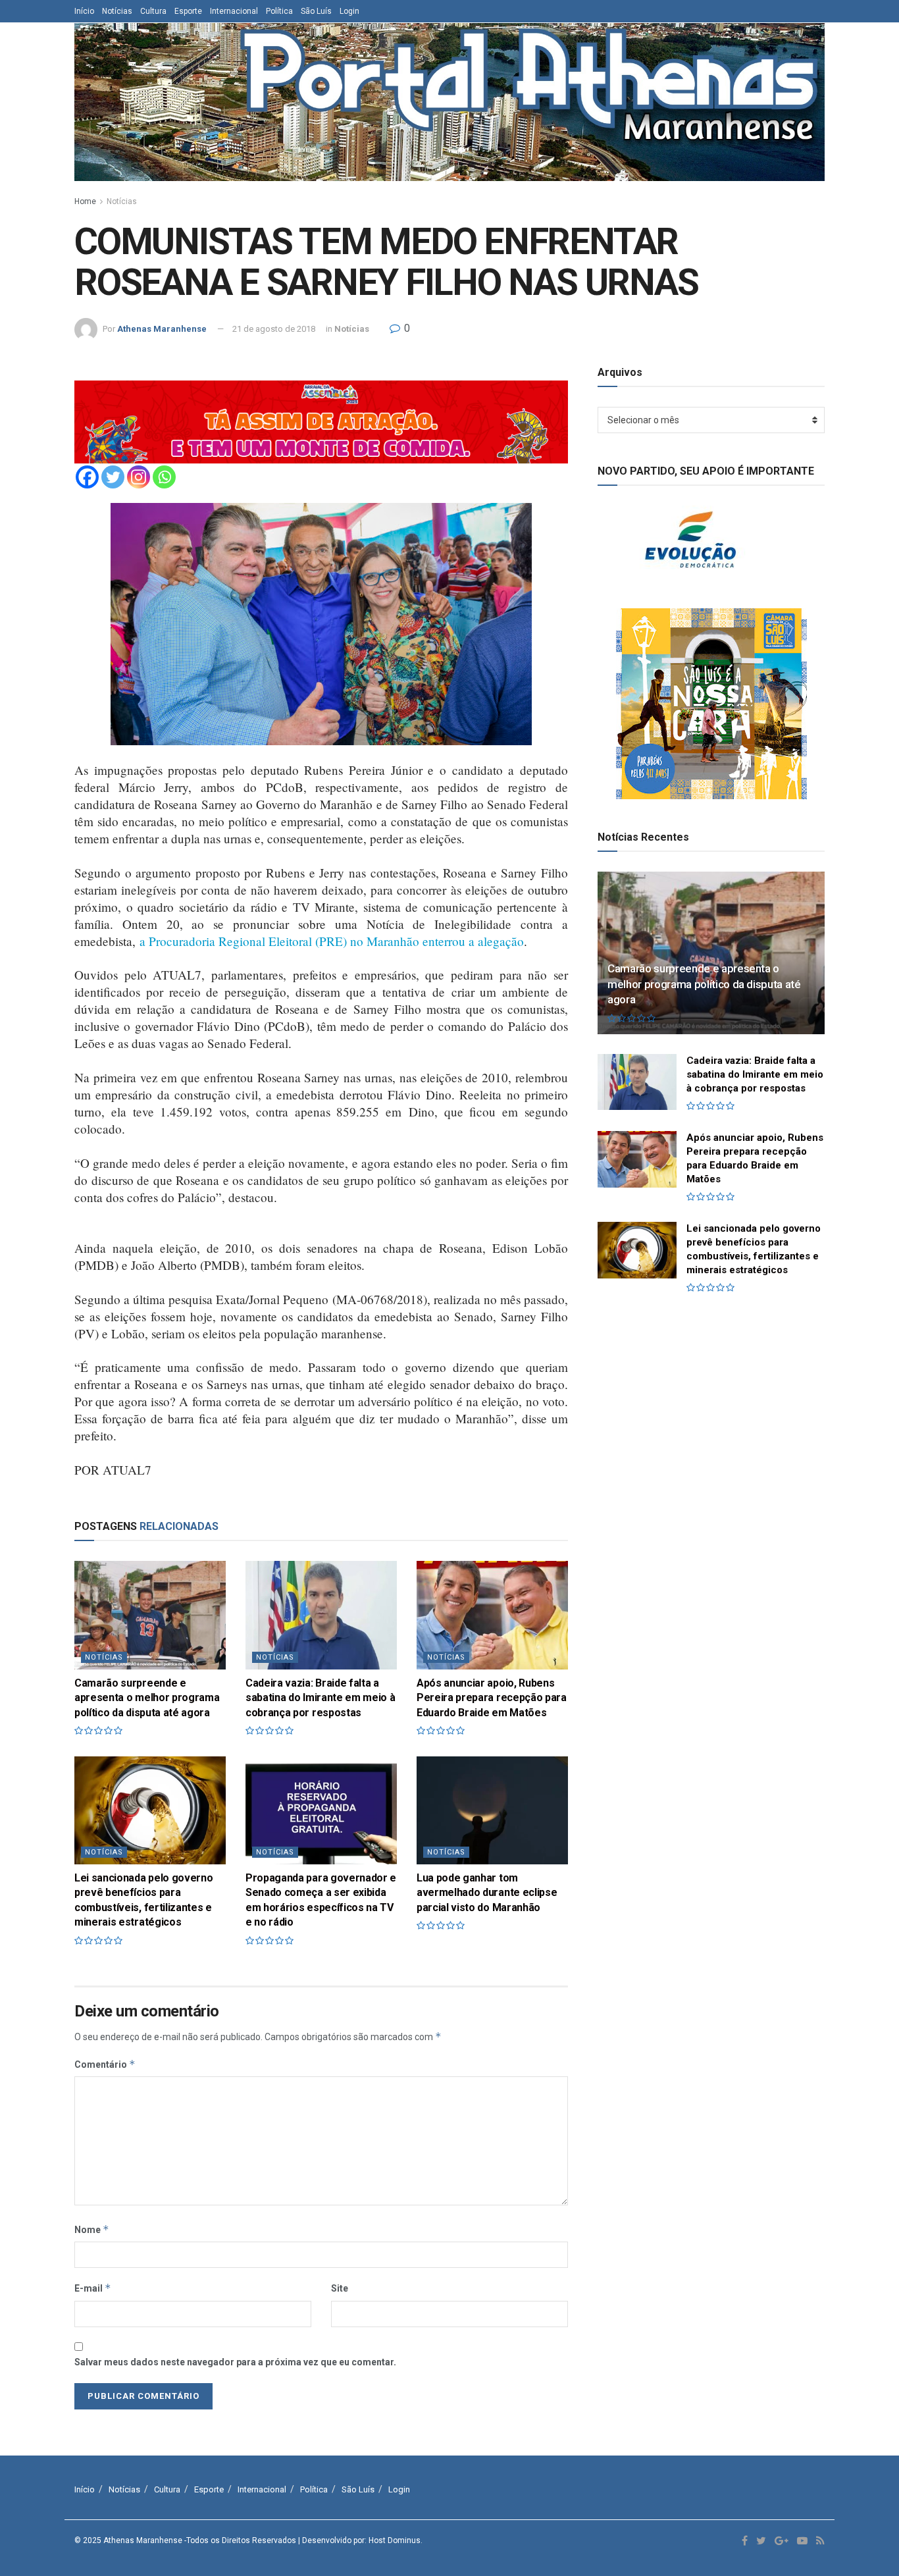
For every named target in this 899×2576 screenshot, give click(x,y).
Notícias (117, 11)
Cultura (153, 11)
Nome (92, 2229)
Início (84, 11)
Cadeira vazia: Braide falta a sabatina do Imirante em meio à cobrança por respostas (320, 1698)
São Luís (316, 11)
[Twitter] (113, 477)
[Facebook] (87, 477)
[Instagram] (139, 477)
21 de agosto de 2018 (274, 329)
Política (279, 11)
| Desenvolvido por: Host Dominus (359, 2540)
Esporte (188, 11)
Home (85, 201)
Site (340, 2288)
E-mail (93, 2288)
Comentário (105, 2064)
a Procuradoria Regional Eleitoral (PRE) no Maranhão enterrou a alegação (332, 941)
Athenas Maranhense (162, 329)
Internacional (234, 11)
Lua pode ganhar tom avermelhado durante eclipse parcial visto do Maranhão (487, 1893)
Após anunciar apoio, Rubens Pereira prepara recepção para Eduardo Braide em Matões (492, 1698)
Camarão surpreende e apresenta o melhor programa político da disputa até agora (147, 1698)
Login (349, 11)
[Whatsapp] (164, 477)
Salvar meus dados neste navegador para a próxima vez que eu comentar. (235, 2362)
